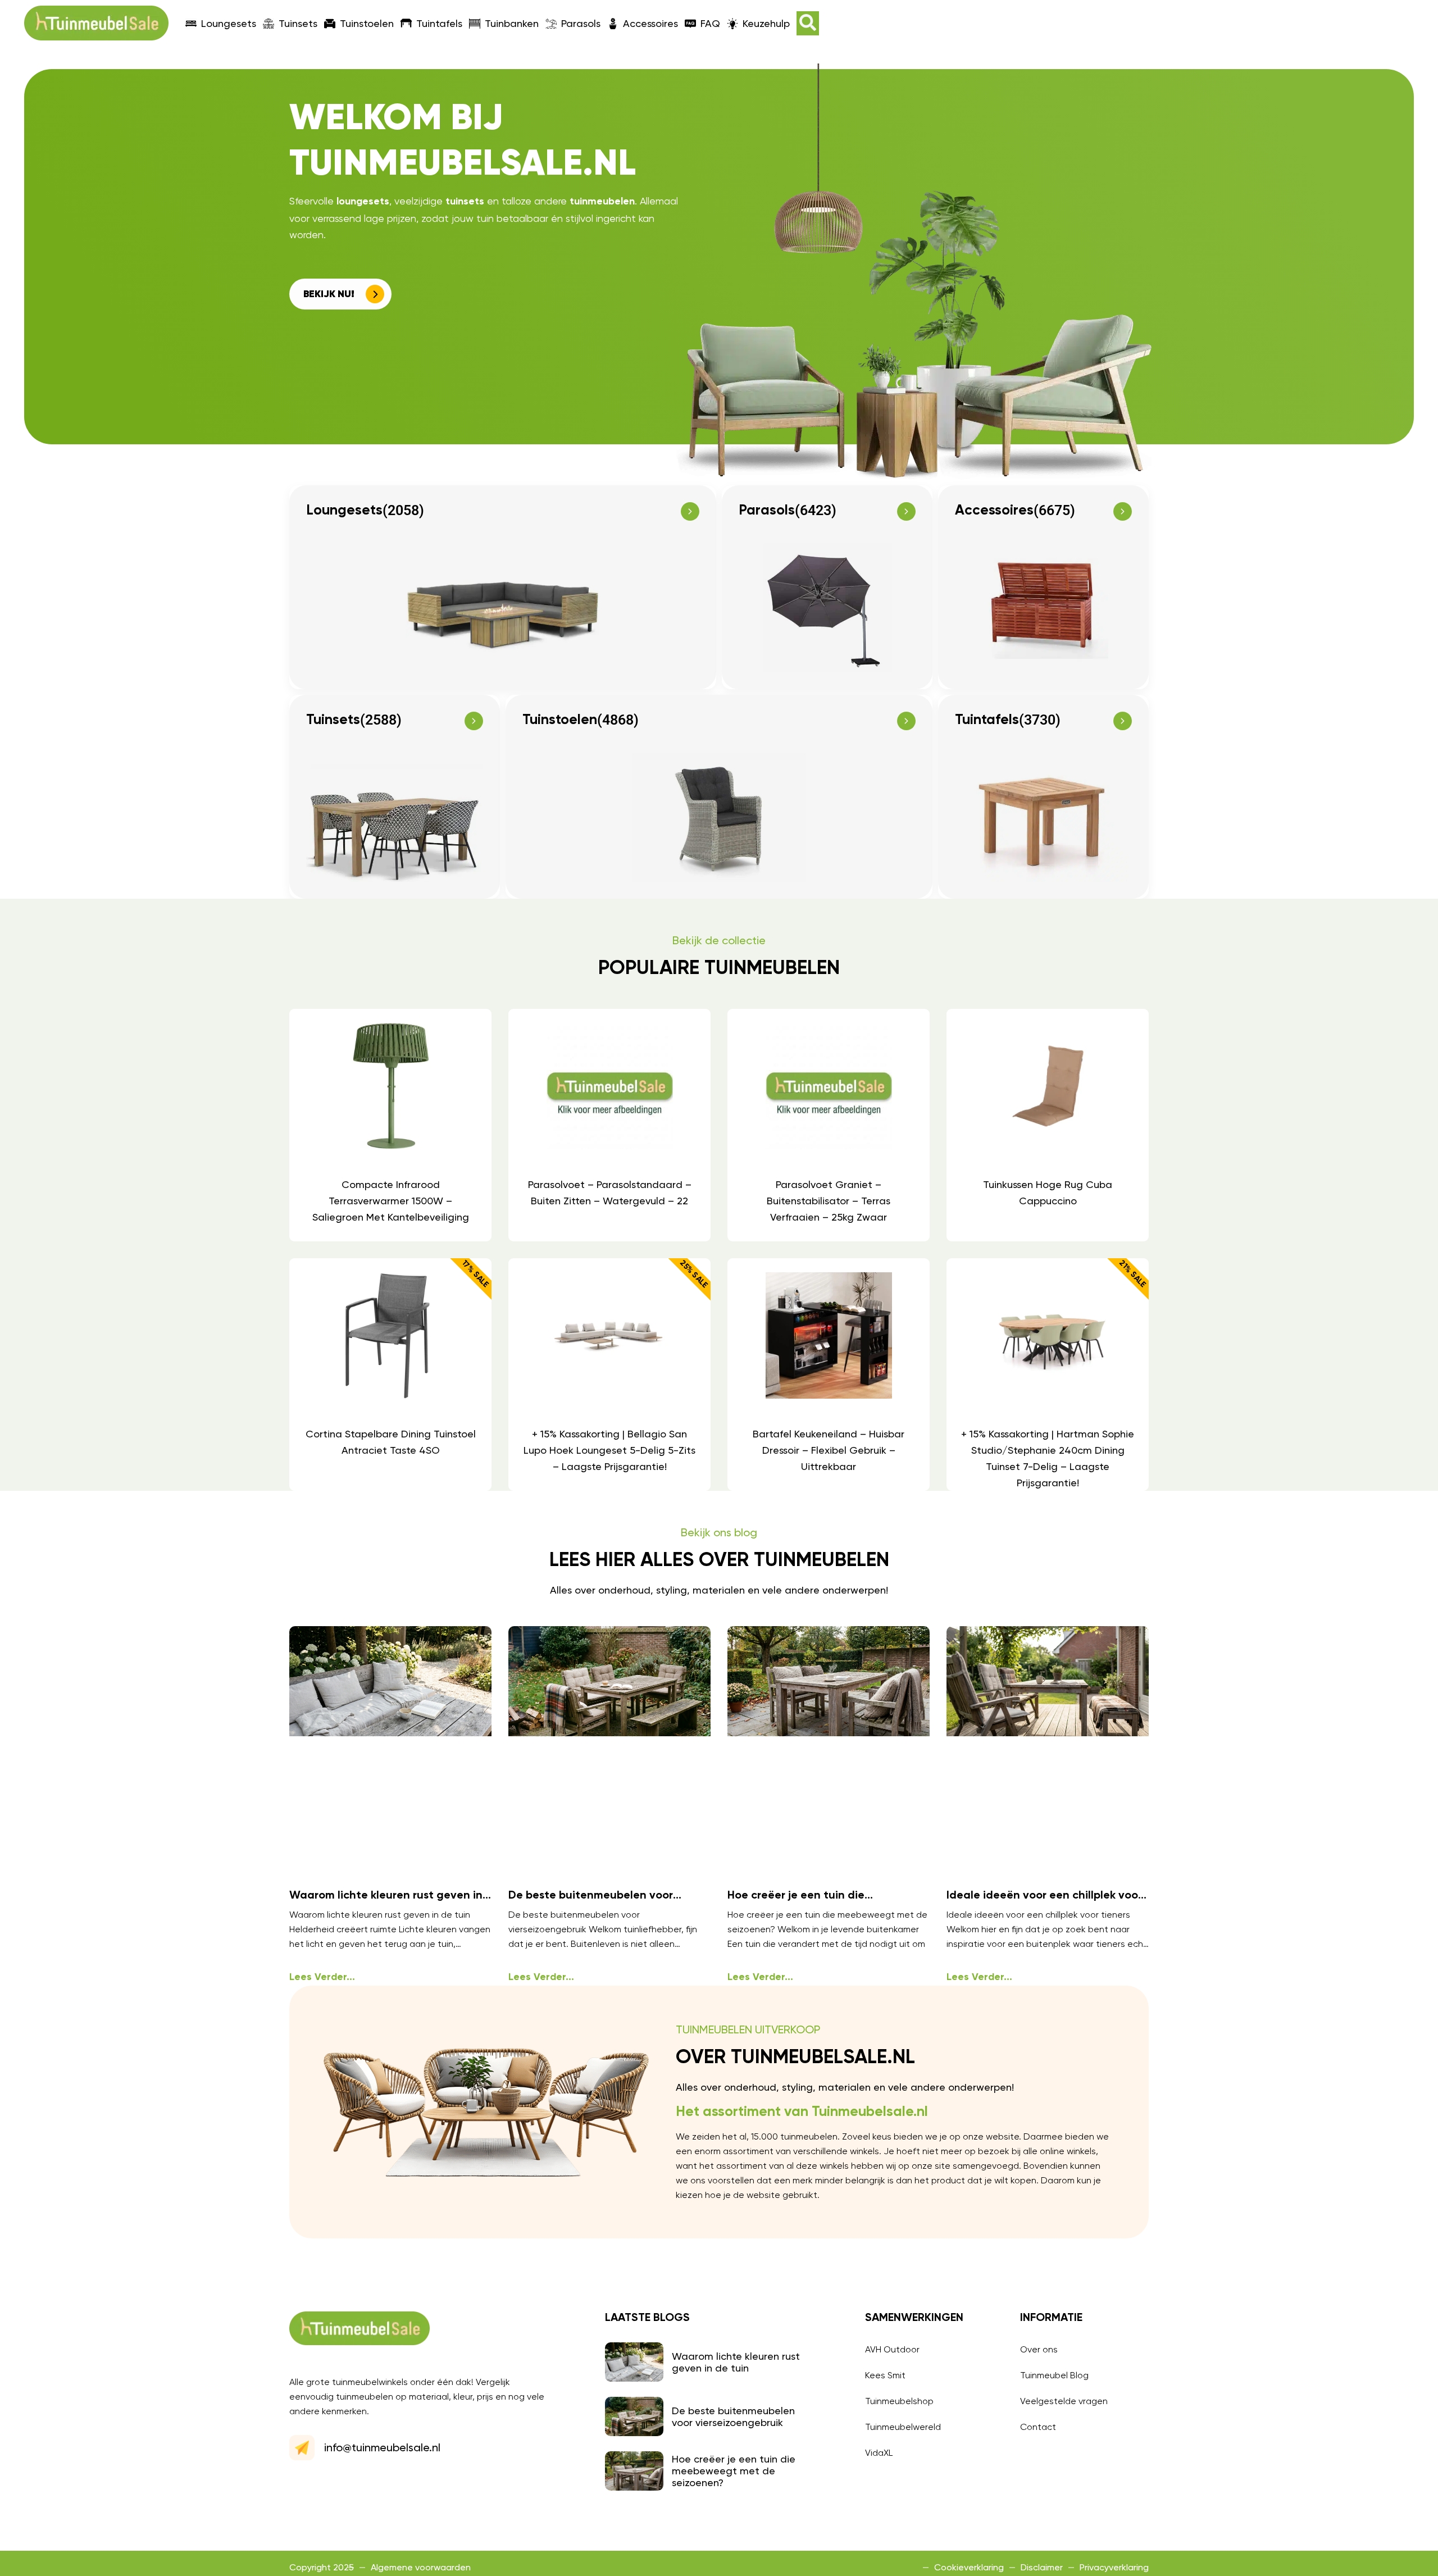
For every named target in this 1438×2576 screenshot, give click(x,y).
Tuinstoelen (367, 23)
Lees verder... (322, 1977)
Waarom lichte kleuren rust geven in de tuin (736, 2362)
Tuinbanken (512, 23)
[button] (808, 23)
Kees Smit (885, 2375)
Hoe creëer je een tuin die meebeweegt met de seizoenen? (734, 2471)
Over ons (1039, 2349)
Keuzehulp (766, 23)
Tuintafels (439, 23)
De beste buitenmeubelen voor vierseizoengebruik (733, 2416)
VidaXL (879, 2453)
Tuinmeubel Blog (1054, 2375)
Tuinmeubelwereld (903, 2427)
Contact (1038, 2427)
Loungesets (229, 23)
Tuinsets (298, 23)
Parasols (581, 23)
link (390, 1125)
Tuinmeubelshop (899, 2401)
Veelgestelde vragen (1064, 2401)
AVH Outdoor (892, 2349)
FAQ (710, 23)
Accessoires (650, 23)
